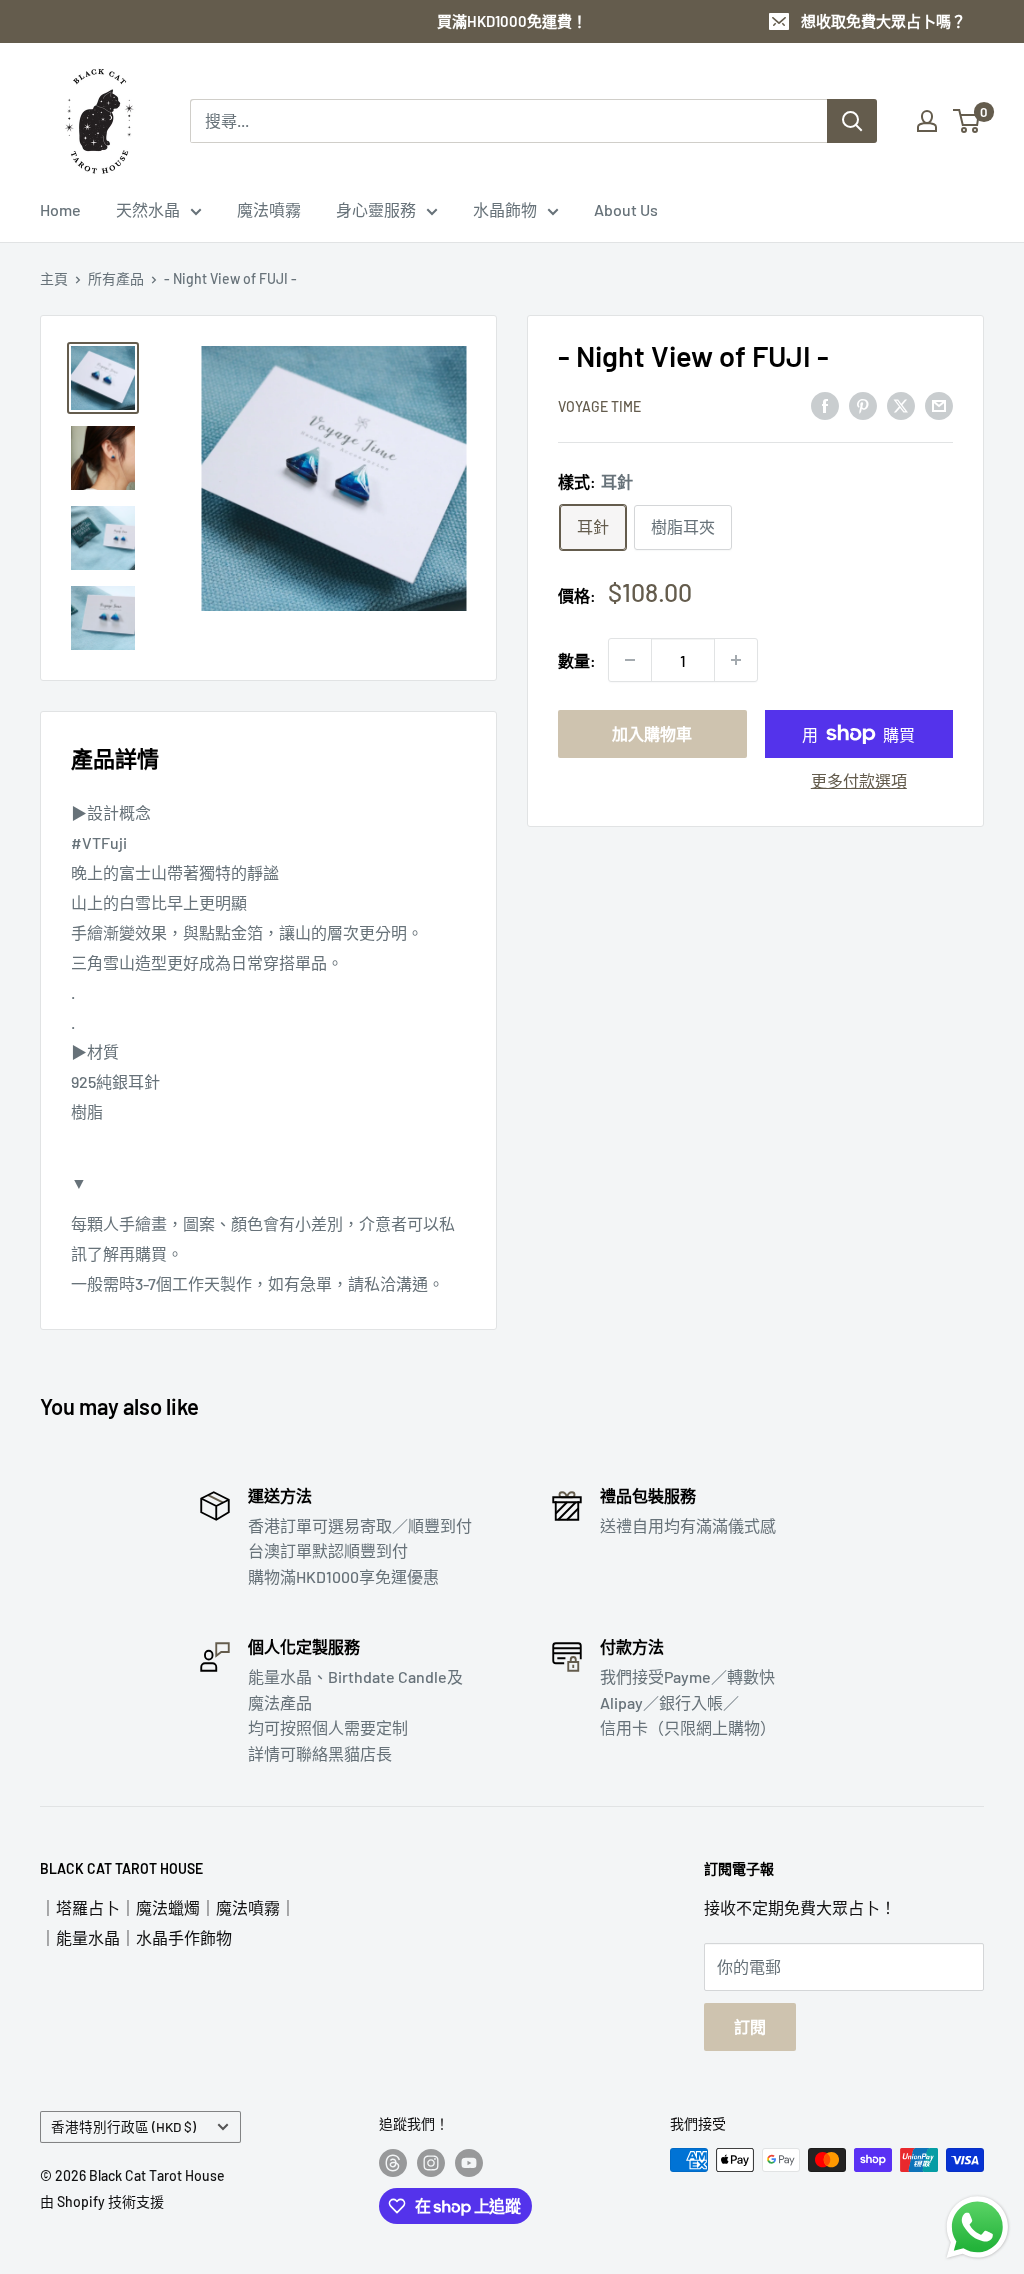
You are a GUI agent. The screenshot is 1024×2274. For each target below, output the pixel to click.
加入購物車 (652, 733)
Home (60, 209)
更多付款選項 (859, 780)
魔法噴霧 (269, 209)
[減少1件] (630, 660)
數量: (577, 660)
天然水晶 (148, 209)
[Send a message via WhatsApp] (977, 2227)
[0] (967, 121)
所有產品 (116, 278)
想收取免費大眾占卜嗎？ (883, 21)
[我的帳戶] (927, 121)
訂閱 (750, 2026)
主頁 (54, 278)
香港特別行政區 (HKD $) (123, 2126)
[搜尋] (852, 121)
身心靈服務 (376, 209)
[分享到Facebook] (825, 404)
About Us (626, 209)
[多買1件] (736, 660)
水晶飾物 (505, 209)
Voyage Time (599, 406)
